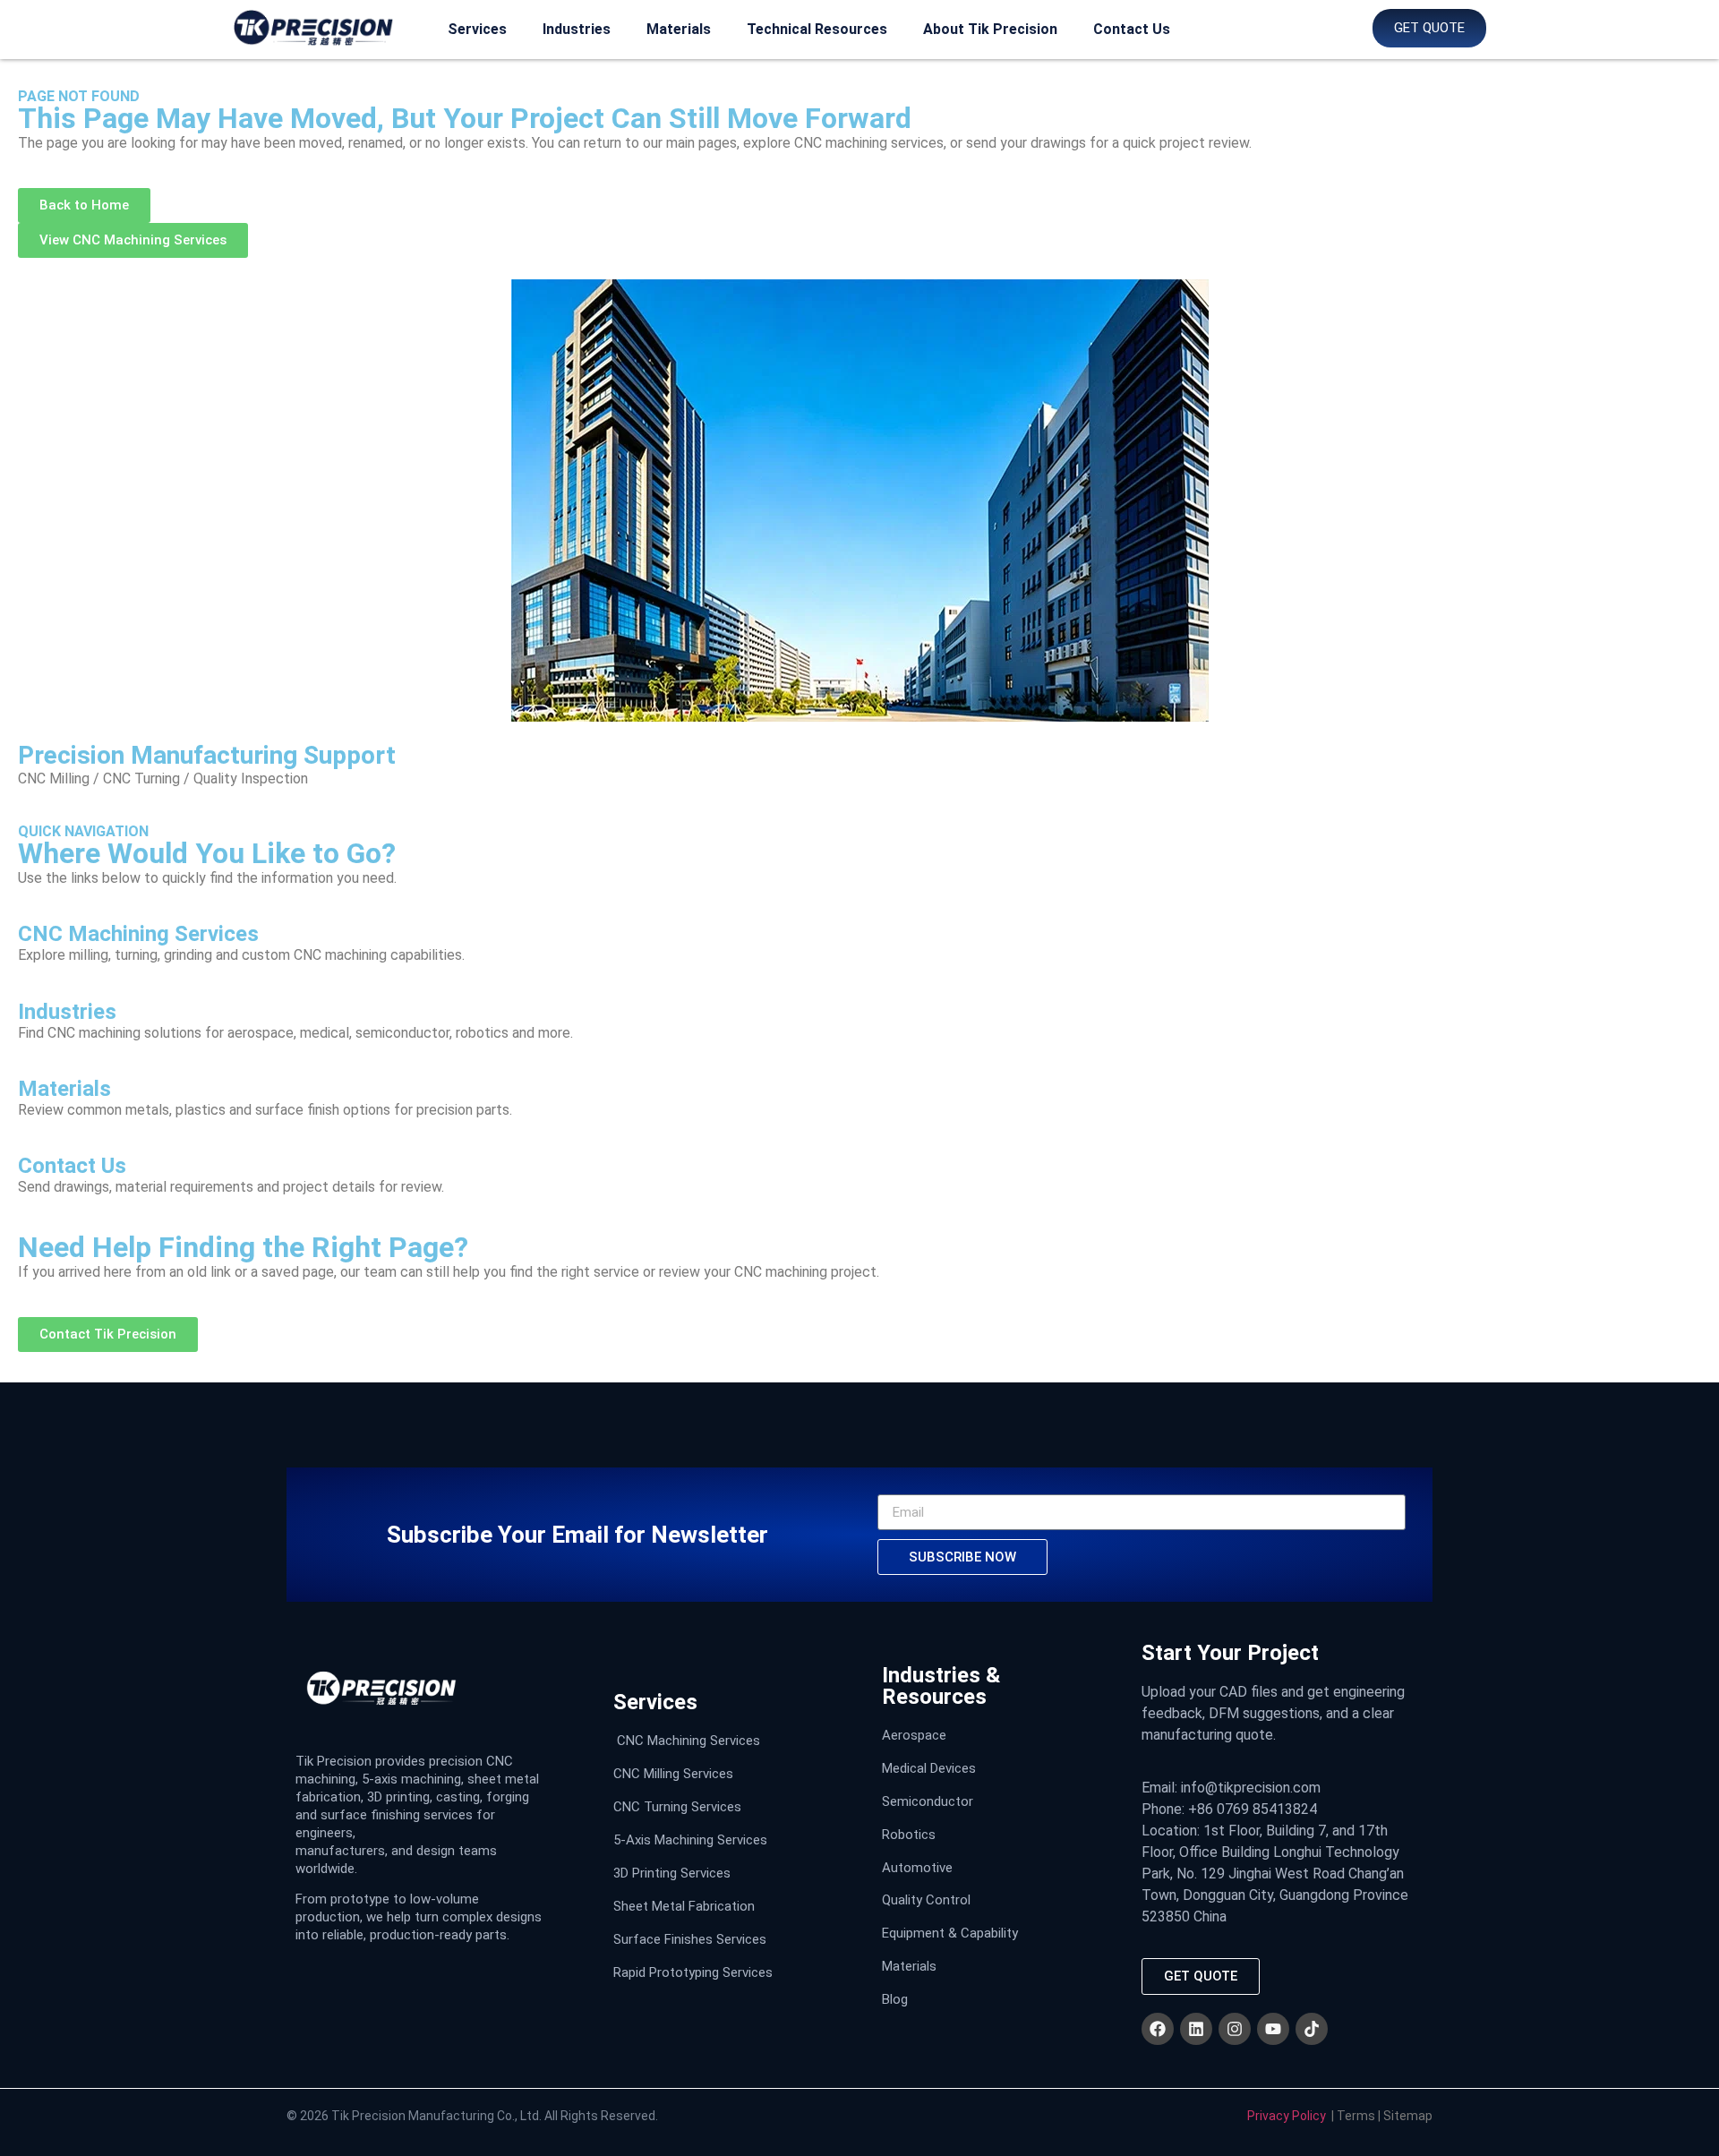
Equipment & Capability (950, 1933)
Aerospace (914, 1735)
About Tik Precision (990, 29)
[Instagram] (1235, 2029)
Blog (895, 1999)
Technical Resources (817, 29)
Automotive (917, 1868)
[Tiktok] (1312, 2029)
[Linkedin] (1196, 2029)
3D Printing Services (672, 1873)
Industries (577, 29)
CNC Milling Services (673, 1774)
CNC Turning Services (677, 1807)
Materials (679, 29)
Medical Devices (929, 1768)
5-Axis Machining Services (690, 1840)
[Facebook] (1158, 2029)
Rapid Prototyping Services (693, 1972)
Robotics (909, 1835)
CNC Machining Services (688, 1741)
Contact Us (1132, 29)
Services (477, 29)
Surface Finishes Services (690, 1939)
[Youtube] (1273, 2029)
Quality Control (926, 1900)
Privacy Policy (1287, 2116)
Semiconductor (928, 1801)
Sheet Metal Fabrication (684, 1906)
